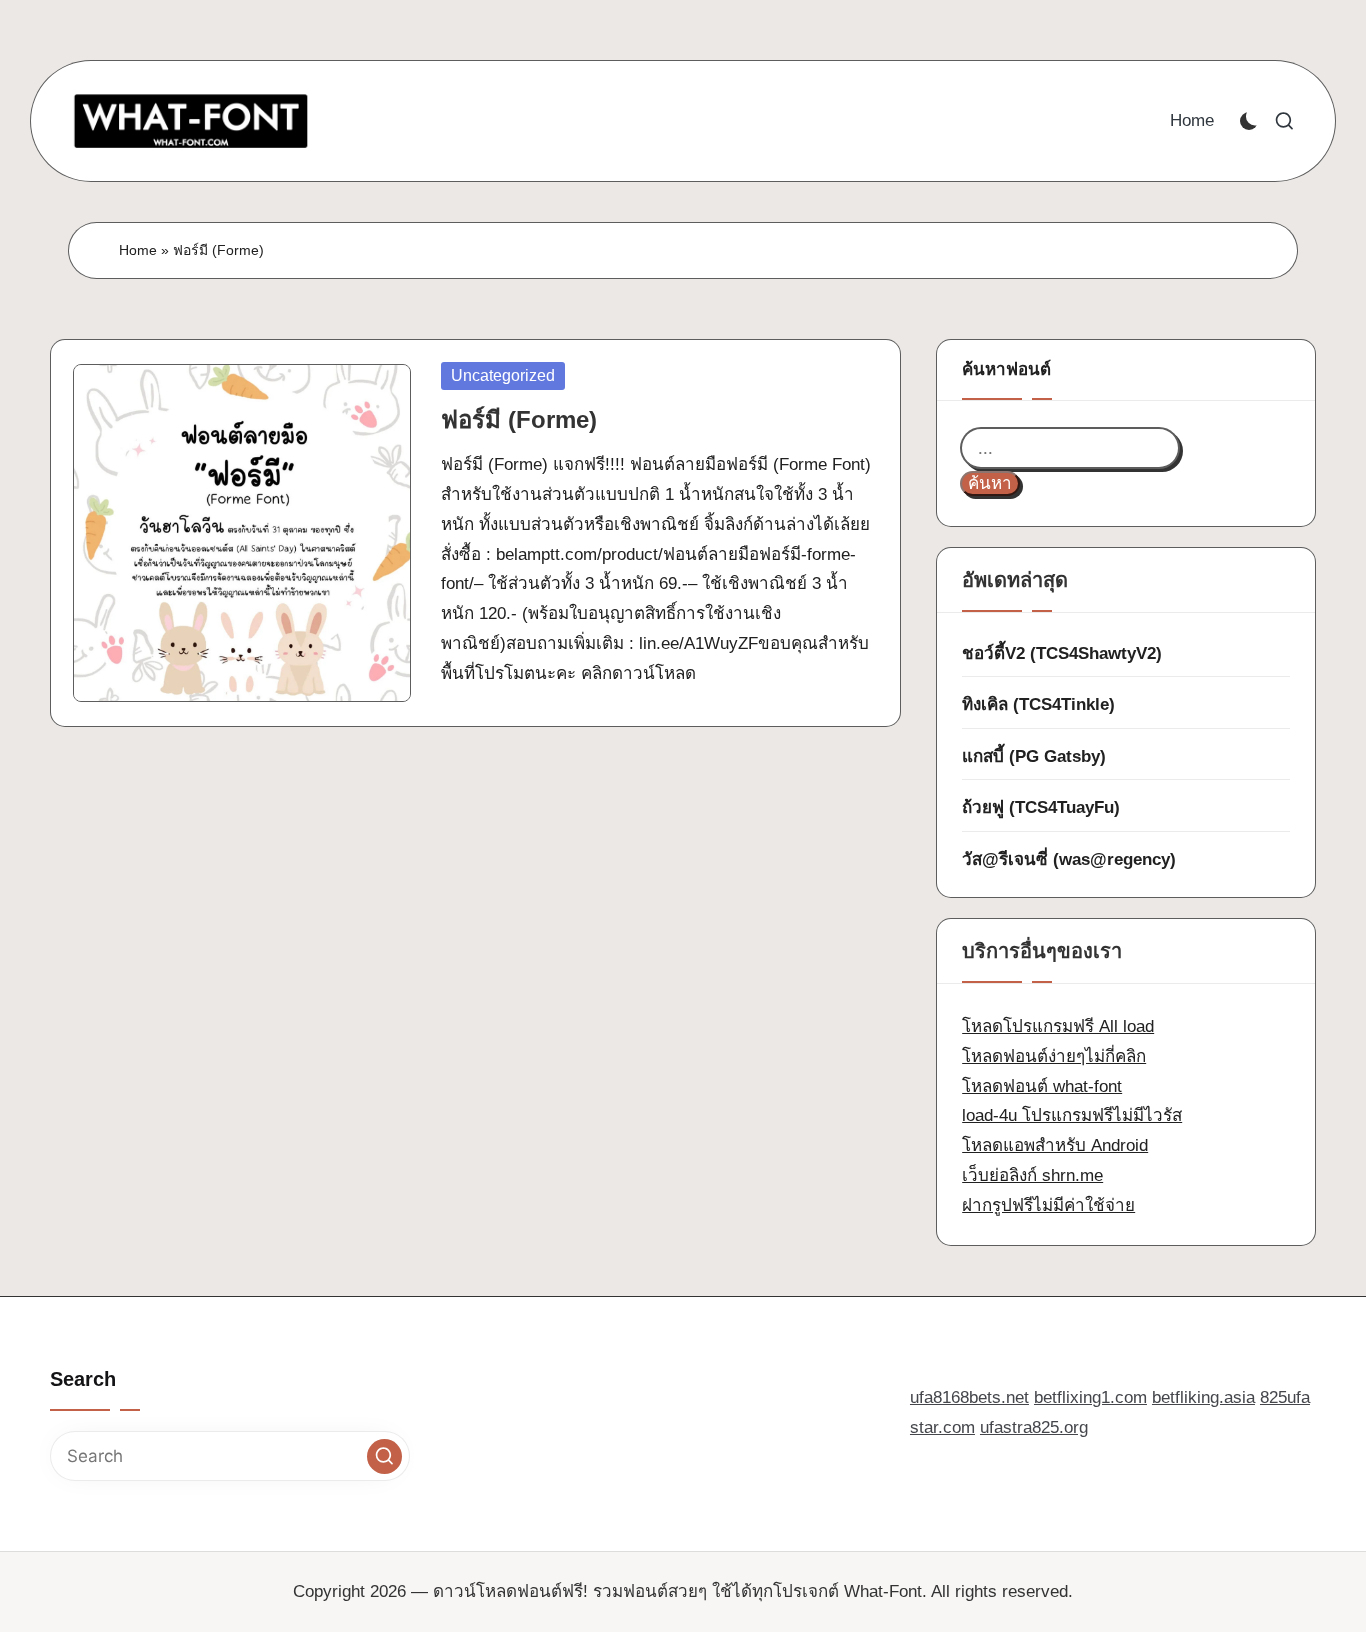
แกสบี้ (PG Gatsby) (1034, 756)
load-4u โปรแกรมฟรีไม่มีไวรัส (1072, 1115)
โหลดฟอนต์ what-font (1042, 1086)
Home (138, 250)
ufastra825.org (1034, 1427)
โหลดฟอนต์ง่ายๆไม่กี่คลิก (1054, 1056)
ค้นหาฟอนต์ (1006, 369)
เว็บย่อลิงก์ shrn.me (1032, 1175)
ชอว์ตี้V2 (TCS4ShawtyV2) (1062, 653)
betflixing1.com (1090, 1397)
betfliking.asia (1203, 1397)
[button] (384, 1456)
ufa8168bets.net (969, 1397)
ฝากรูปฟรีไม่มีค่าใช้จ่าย (1048, 1205)
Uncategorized (503, 375)
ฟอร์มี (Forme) (519, 419)
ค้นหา (990, 483)
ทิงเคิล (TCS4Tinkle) (1038, 704)
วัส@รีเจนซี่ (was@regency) (1069, 859)
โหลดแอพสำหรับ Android (1055, 1145)
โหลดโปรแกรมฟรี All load (1058, 1026)
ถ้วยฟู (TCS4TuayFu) (1041, 807)
